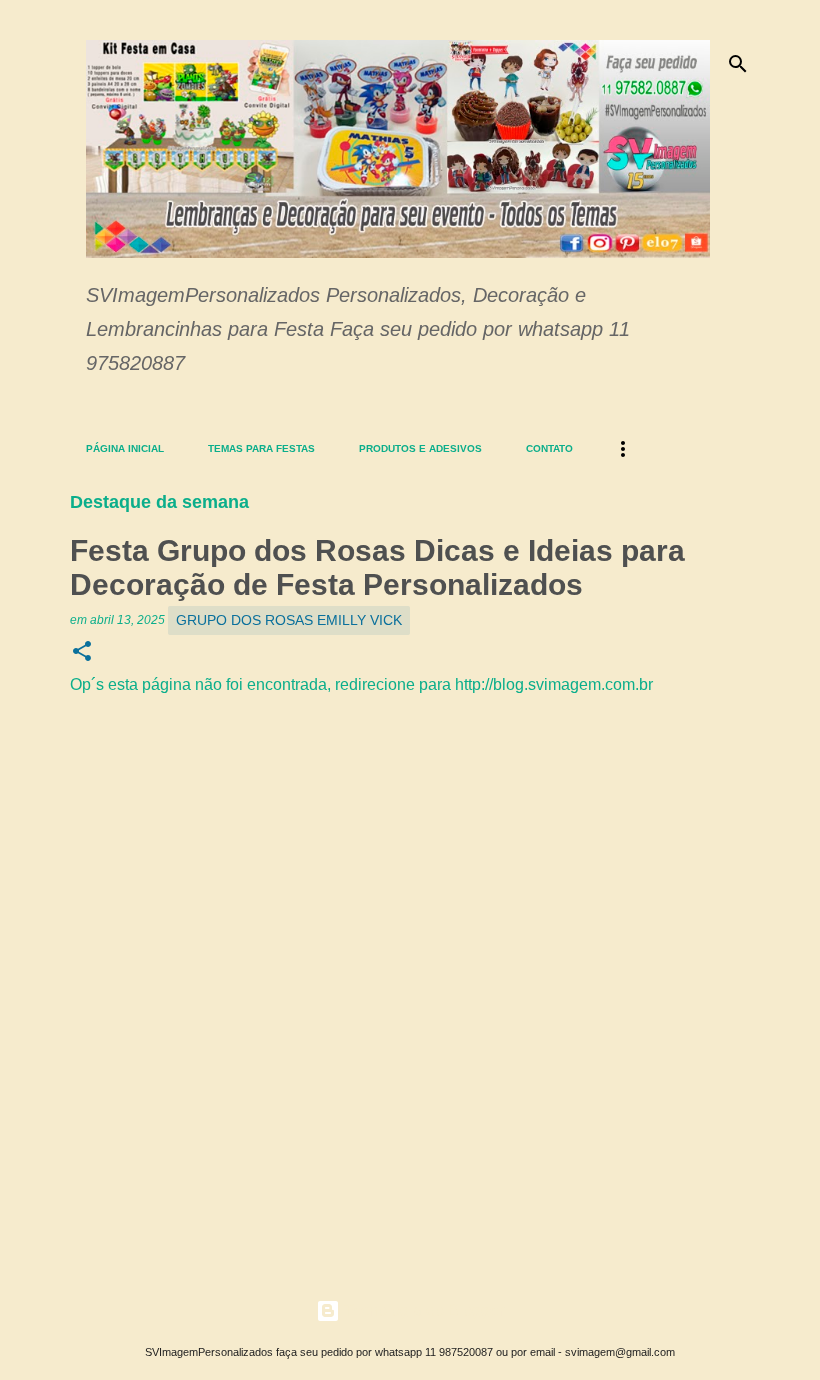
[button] (82, 652)
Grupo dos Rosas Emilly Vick (289, 620)
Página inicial (125, 448)
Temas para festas (261, 448)
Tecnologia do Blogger (422, 1310)
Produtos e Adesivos (420, 448)
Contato (549, 448)
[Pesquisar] (738, 64)
